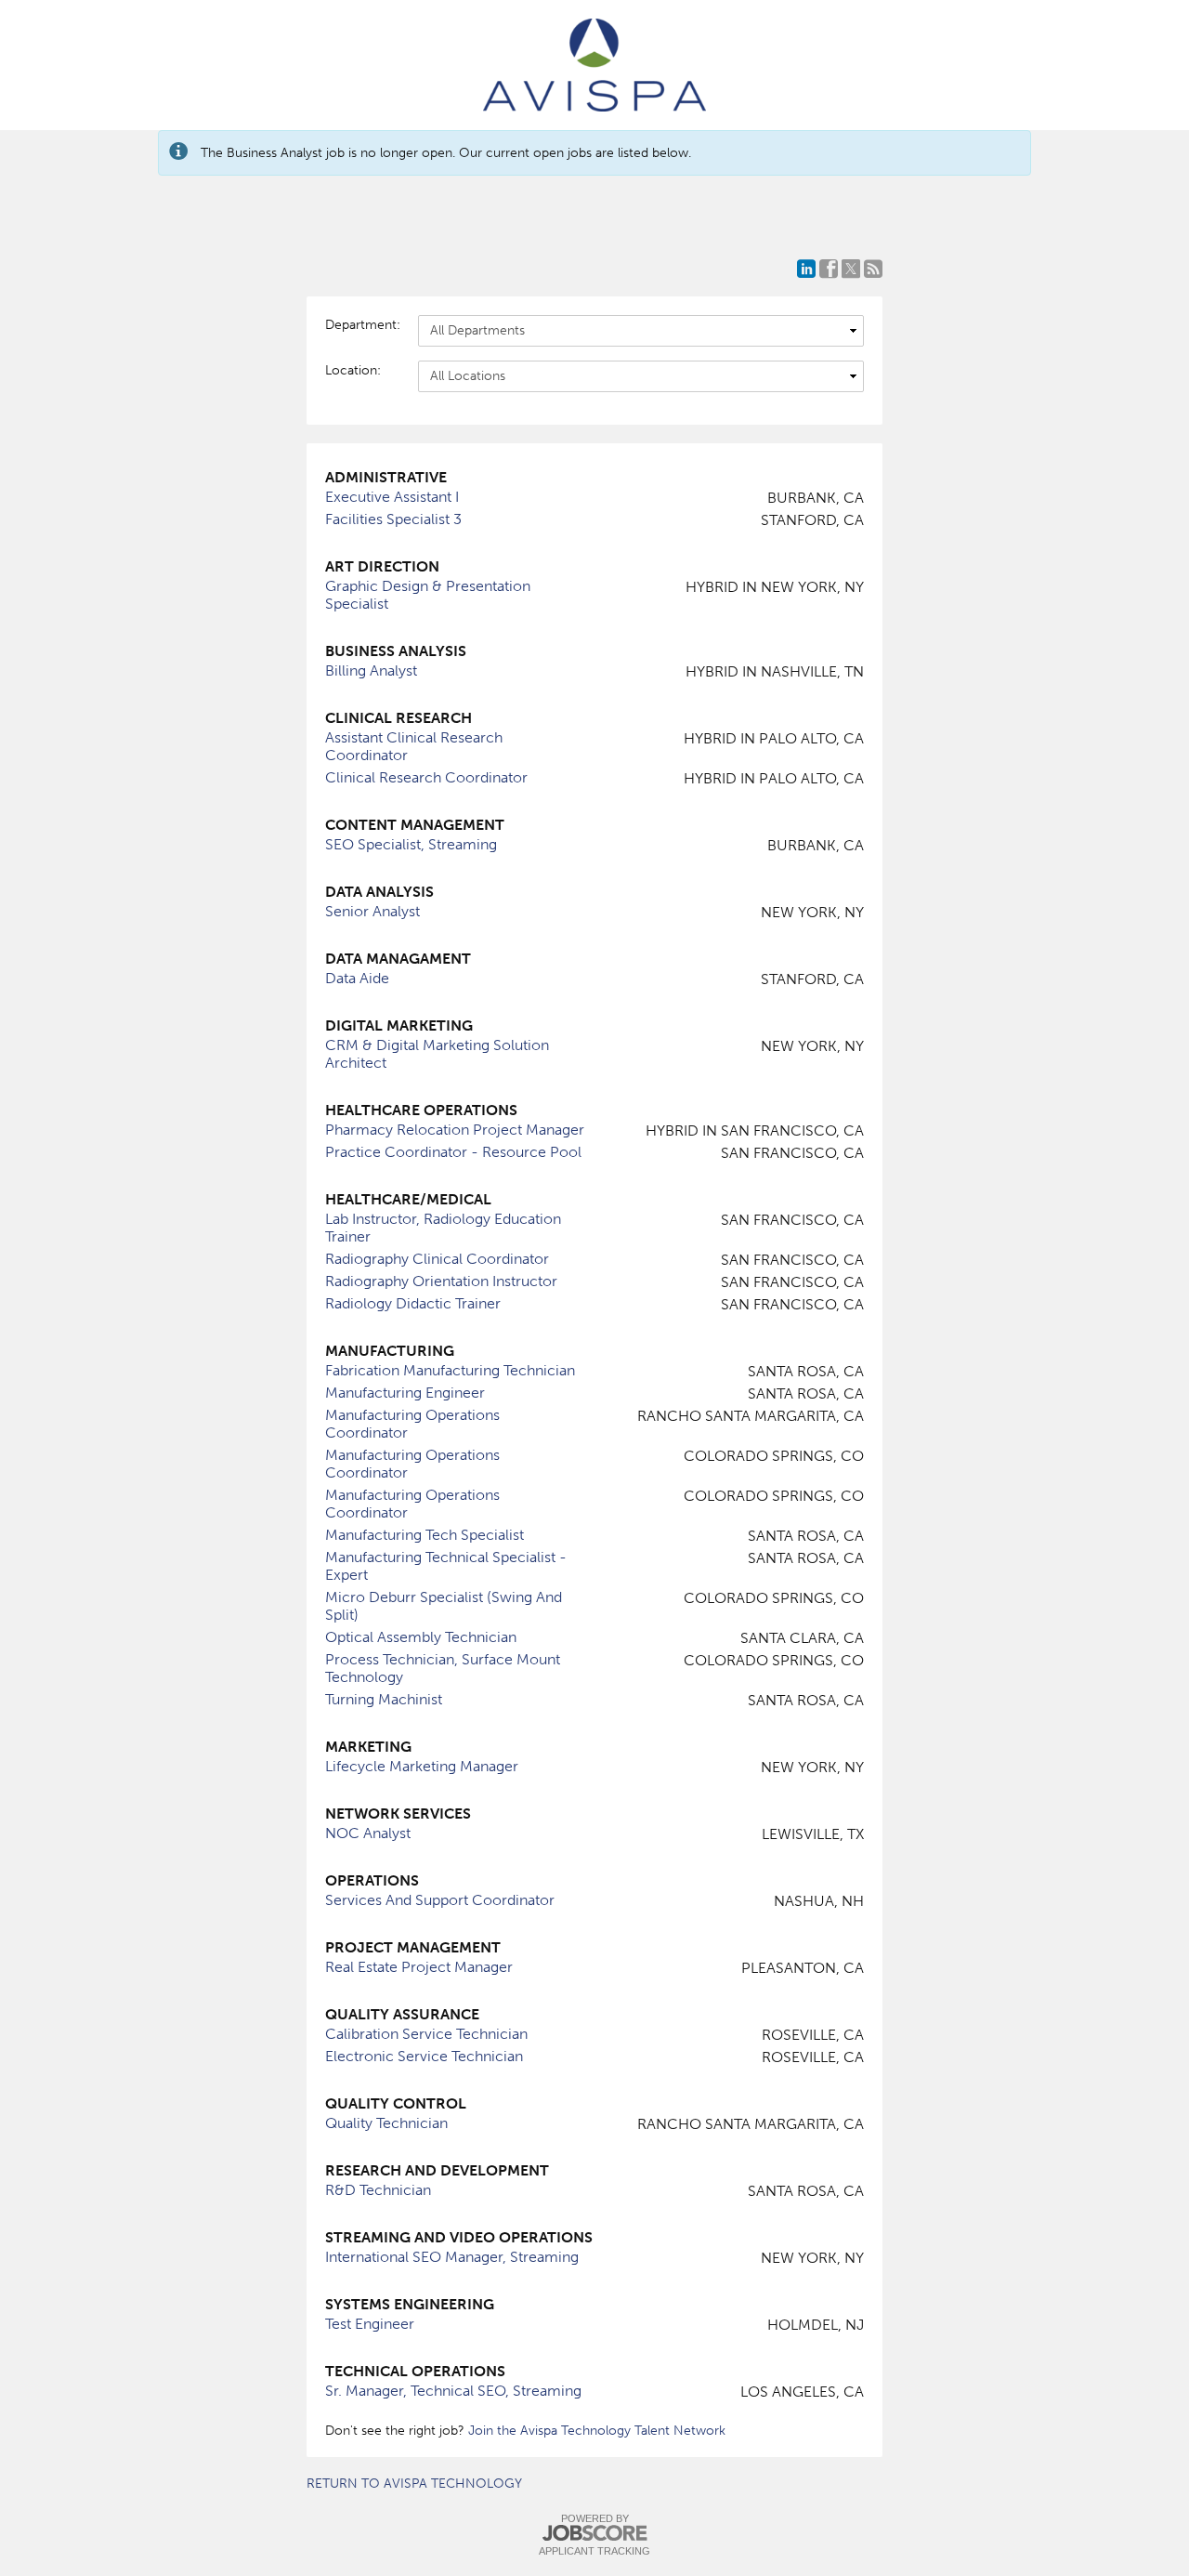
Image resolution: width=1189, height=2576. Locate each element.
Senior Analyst (372, 911)
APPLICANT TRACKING (594, 2551)
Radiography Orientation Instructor (441, 1281)
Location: (353, 370)
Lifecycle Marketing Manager (422, 1766)
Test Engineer (370, 2324)
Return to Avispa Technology (414, 2484)
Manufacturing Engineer (405, 1393)
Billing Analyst (371, 670)
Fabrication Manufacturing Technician (450, 1370)
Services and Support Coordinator (440, 1900)
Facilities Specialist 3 (393, 519)
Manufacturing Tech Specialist (425, 1535)
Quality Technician (386, 2123)
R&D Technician (378, 2190)
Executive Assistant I (392, 497)
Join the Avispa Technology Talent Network (597, 2431)
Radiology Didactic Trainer (413, 1303)
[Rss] (873, 269)
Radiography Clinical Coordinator (437, 1259)
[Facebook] (829, 269)
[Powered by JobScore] (594, 2534)
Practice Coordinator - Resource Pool (453, 1152)
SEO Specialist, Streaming (411, 844)
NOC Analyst (368, 1833)
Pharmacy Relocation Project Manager (455, 1130)
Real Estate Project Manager (419, 1967)
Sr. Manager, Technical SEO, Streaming (453, 2391)
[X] (851, 269)
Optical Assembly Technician (421, 1637)
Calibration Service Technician (426, 2034)
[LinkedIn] (806, 269)
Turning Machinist (384, 1699)
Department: (362, 325)
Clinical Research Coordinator (426, 777)
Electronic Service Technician (424, 2056)
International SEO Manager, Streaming (452, 2257)
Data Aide (357, 978)
